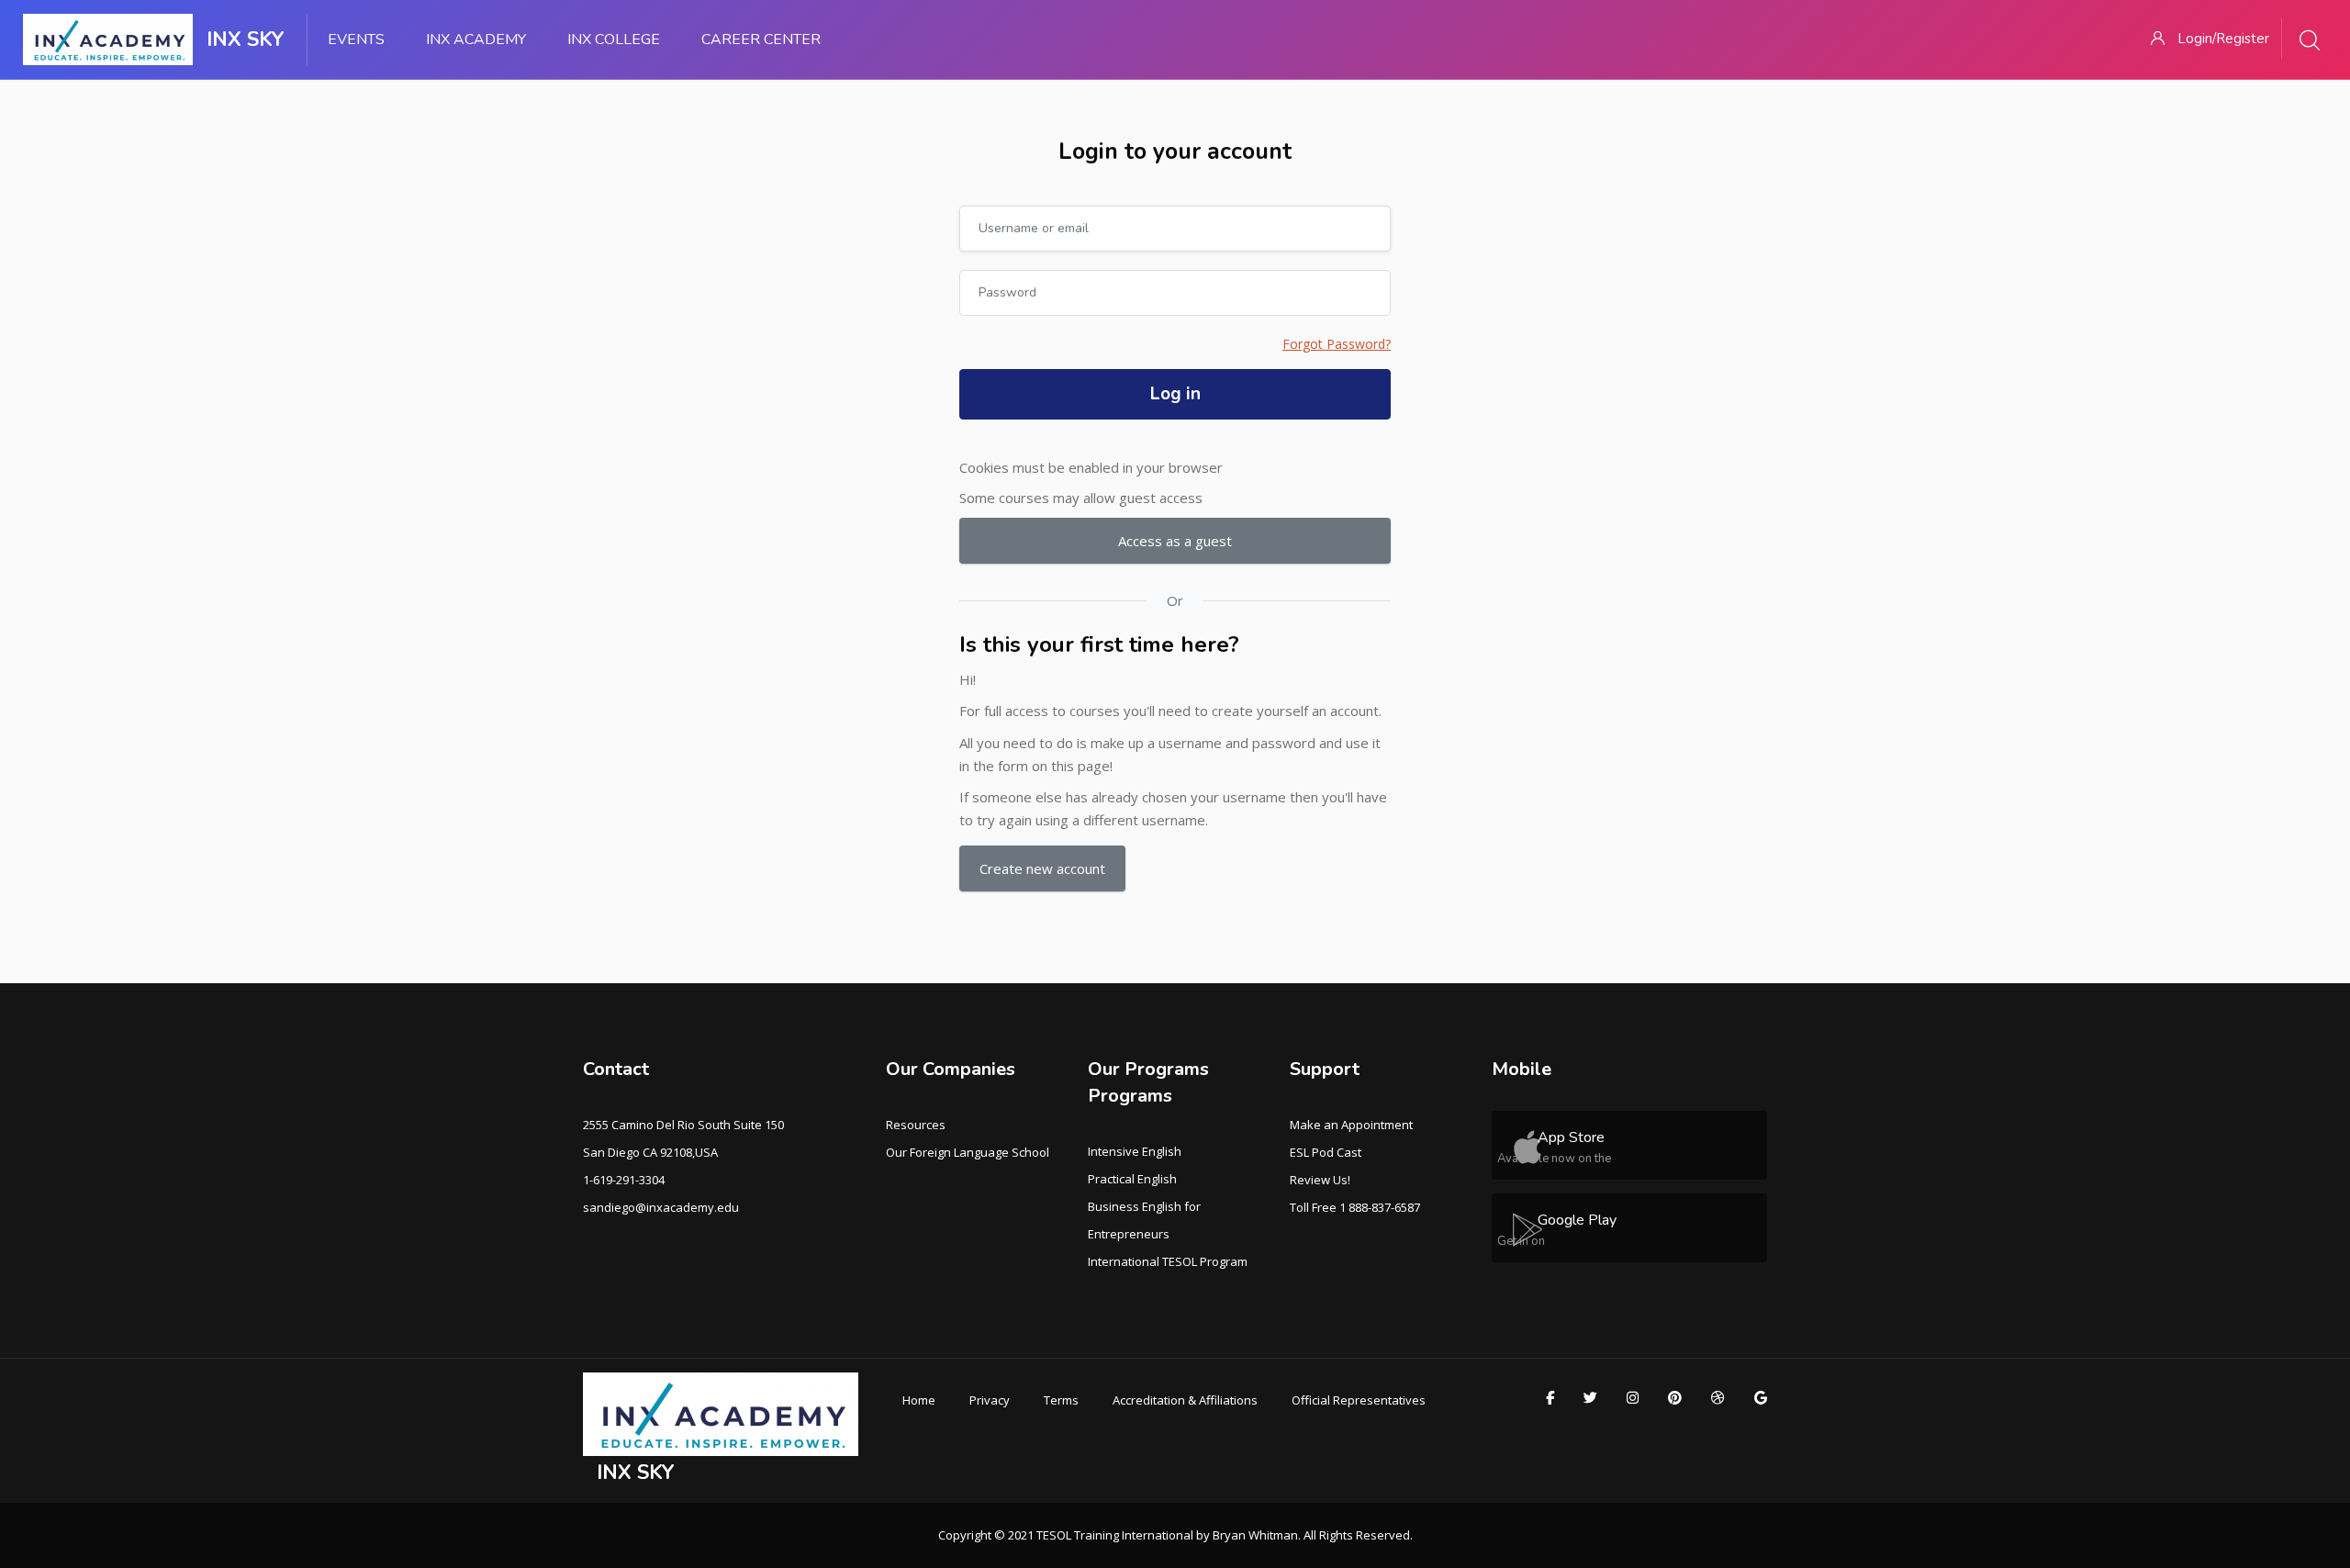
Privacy (990, 1400)
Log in (1175, 394)
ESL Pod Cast (1326, 1152)
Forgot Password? (1337, 344)
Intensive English (1135, 1151)
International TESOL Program (1168, 1261)
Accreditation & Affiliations (1185, 1400)
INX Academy (476, 39)
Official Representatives (1359, 1400)
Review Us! (1320, 1180)
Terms (1061, 1400)
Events (356, 39)
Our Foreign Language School (968, 1152)
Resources (916, 1125)
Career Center (761, 39)
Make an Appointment (1351, 1125)
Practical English (1132, 1179)
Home (919, 1400)
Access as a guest (1175, 541)
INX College (614, 39)
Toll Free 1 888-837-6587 (1355, 1207)
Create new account (1042, 868)
